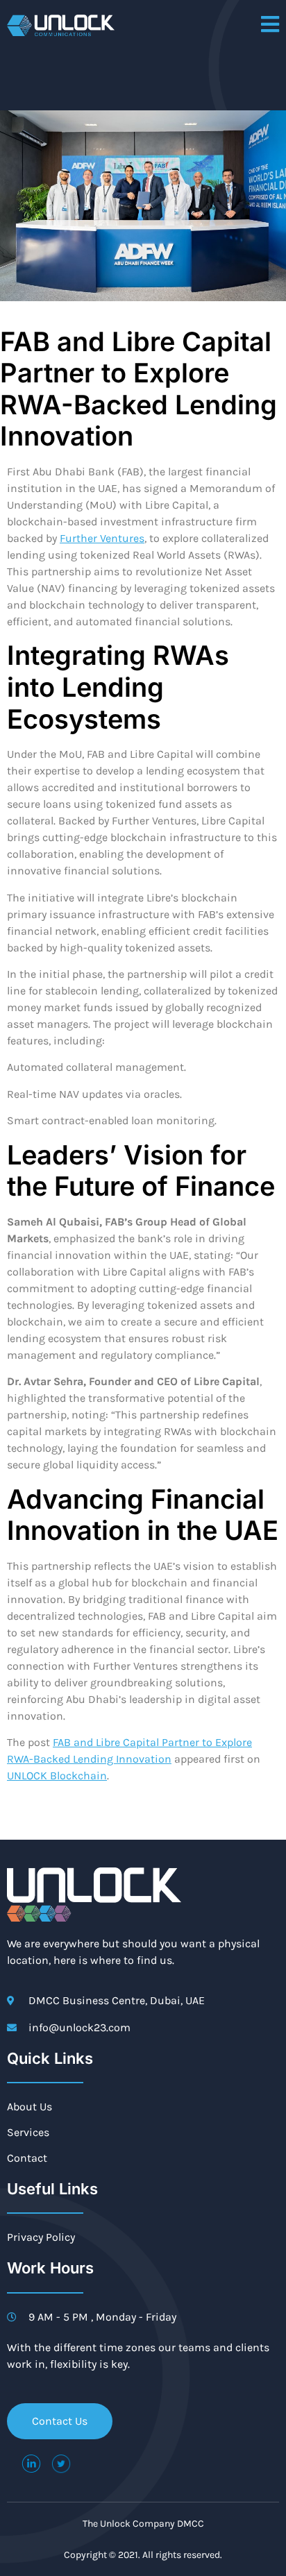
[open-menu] (270, 25)
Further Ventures (102, 538)
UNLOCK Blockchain (57, 1776)
